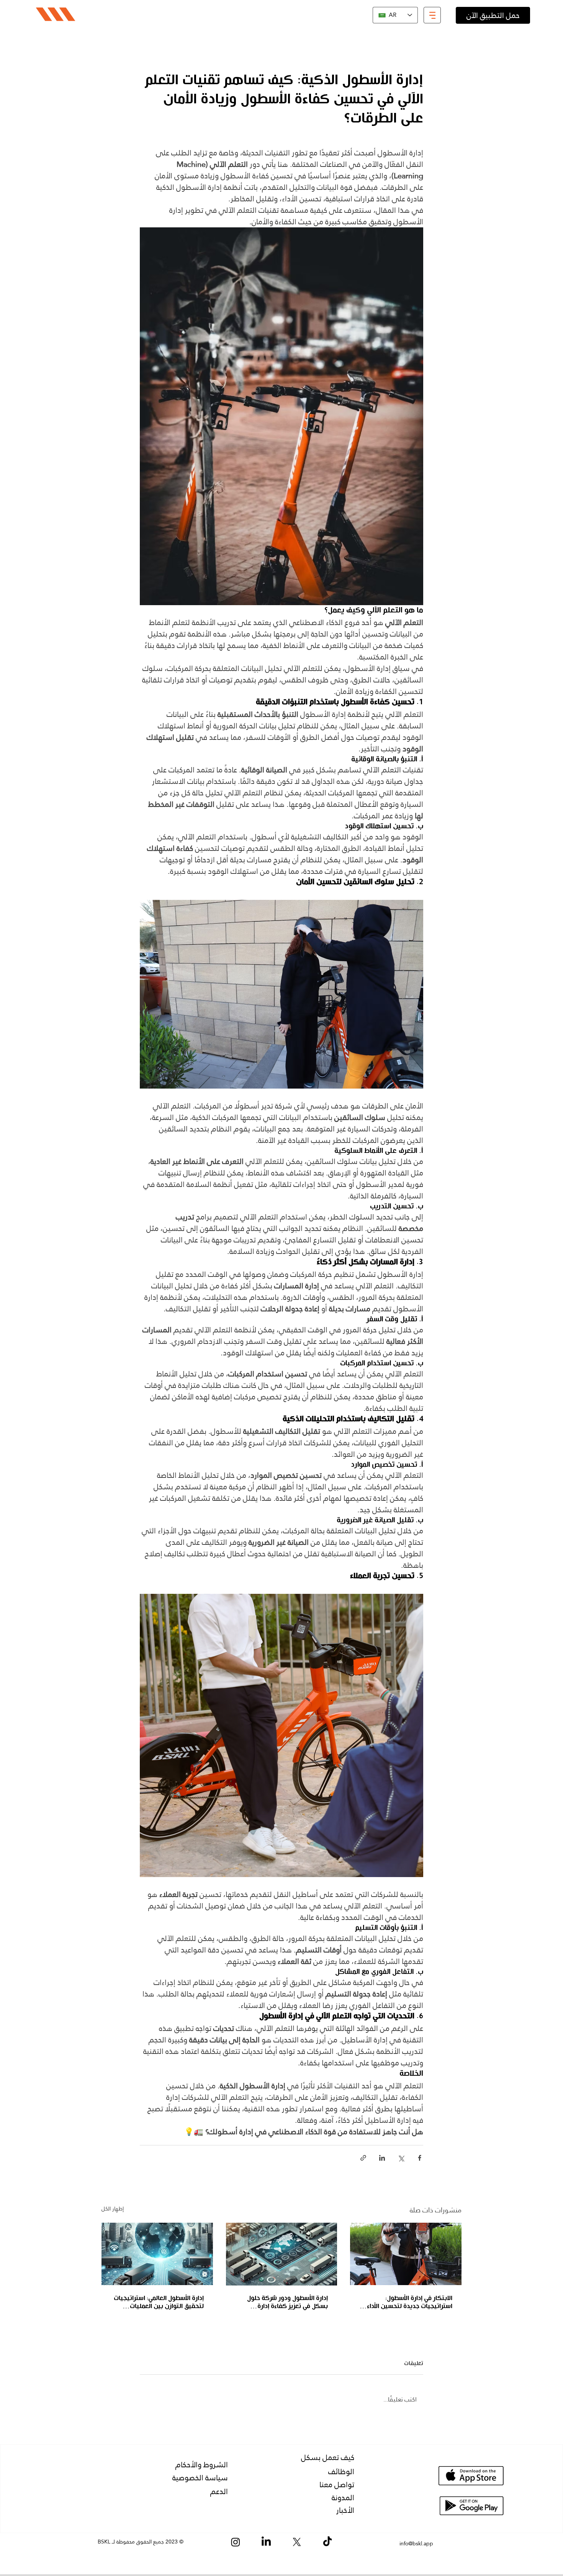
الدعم (219, 2491)
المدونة (343, 2498)
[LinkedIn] (266, 2542)
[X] (297, 2542)
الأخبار (345, 2510)
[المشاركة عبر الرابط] (363, 2158)
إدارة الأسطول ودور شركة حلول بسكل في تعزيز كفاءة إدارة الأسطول (287, 2303)
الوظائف (341, 2472)
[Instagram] (236, 2542)
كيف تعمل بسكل (328, 2457)
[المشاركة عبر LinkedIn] (382, 2158)
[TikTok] (327, 2542)
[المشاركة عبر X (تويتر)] (401, 2158)
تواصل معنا (337, 2485)
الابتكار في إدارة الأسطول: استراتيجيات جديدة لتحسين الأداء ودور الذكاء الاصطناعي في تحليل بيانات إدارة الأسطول (410, 2303)
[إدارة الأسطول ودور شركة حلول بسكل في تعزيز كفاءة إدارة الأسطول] (282, 2254)
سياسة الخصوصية (200, 2478)
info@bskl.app (416, 2543)
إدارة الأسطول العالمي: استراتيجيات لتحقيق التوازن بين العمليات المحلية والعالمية (159, 2303)
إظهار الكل (113, 2209)
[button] (432, 15)
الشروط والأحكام (202, 2465)
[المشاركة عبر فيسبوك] (420, 2158)
